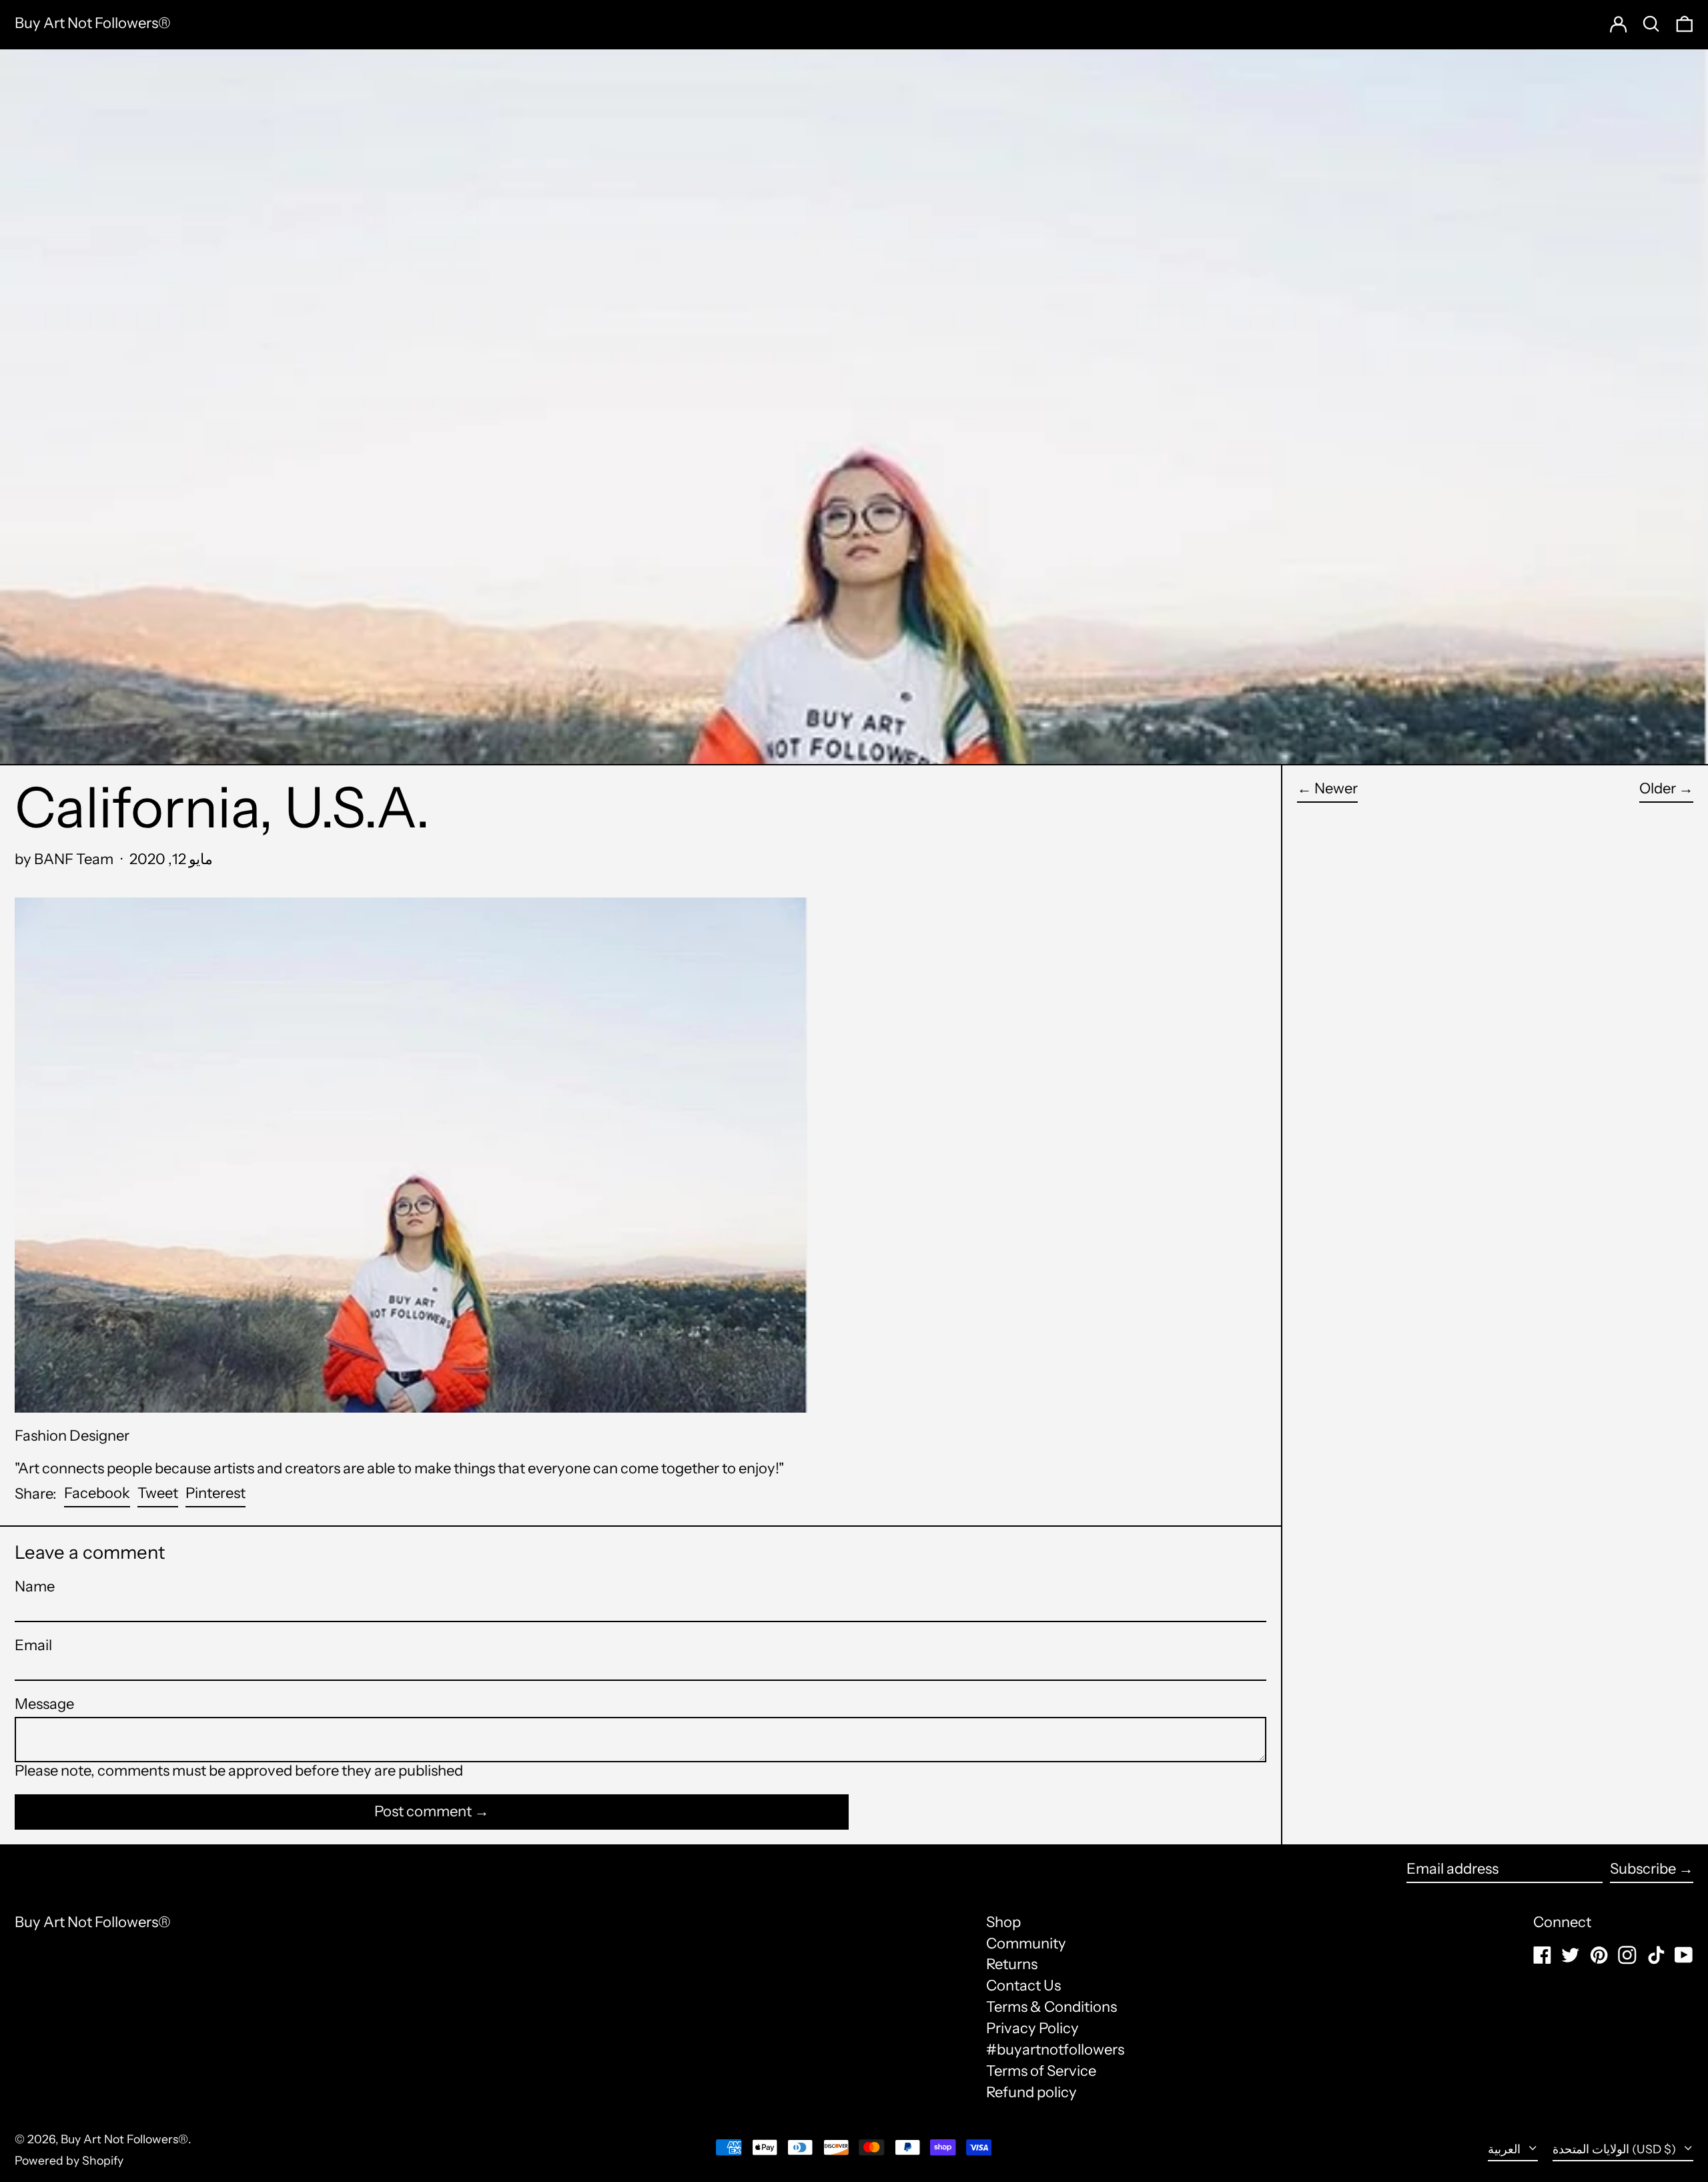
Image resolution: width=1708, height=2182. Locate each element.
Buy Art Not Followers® (93, 23)
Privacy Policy (1032, 2028)
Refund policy (1031, 2092)
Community (1026, 1943)
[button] (1685, 24)
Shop (1003, 1922)
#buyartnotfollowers (1055, 2050)
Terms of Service (1041, 2071)
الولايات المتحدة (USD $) (1616, 2149)
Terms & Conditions (1051, 2007)
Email (33, 1646)
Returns (1012, 1964)
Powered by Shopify (69, 2160)
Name (35, 1587)
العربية (1506, 2149)
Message (44, 1704)
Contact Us (1023, 1985)
